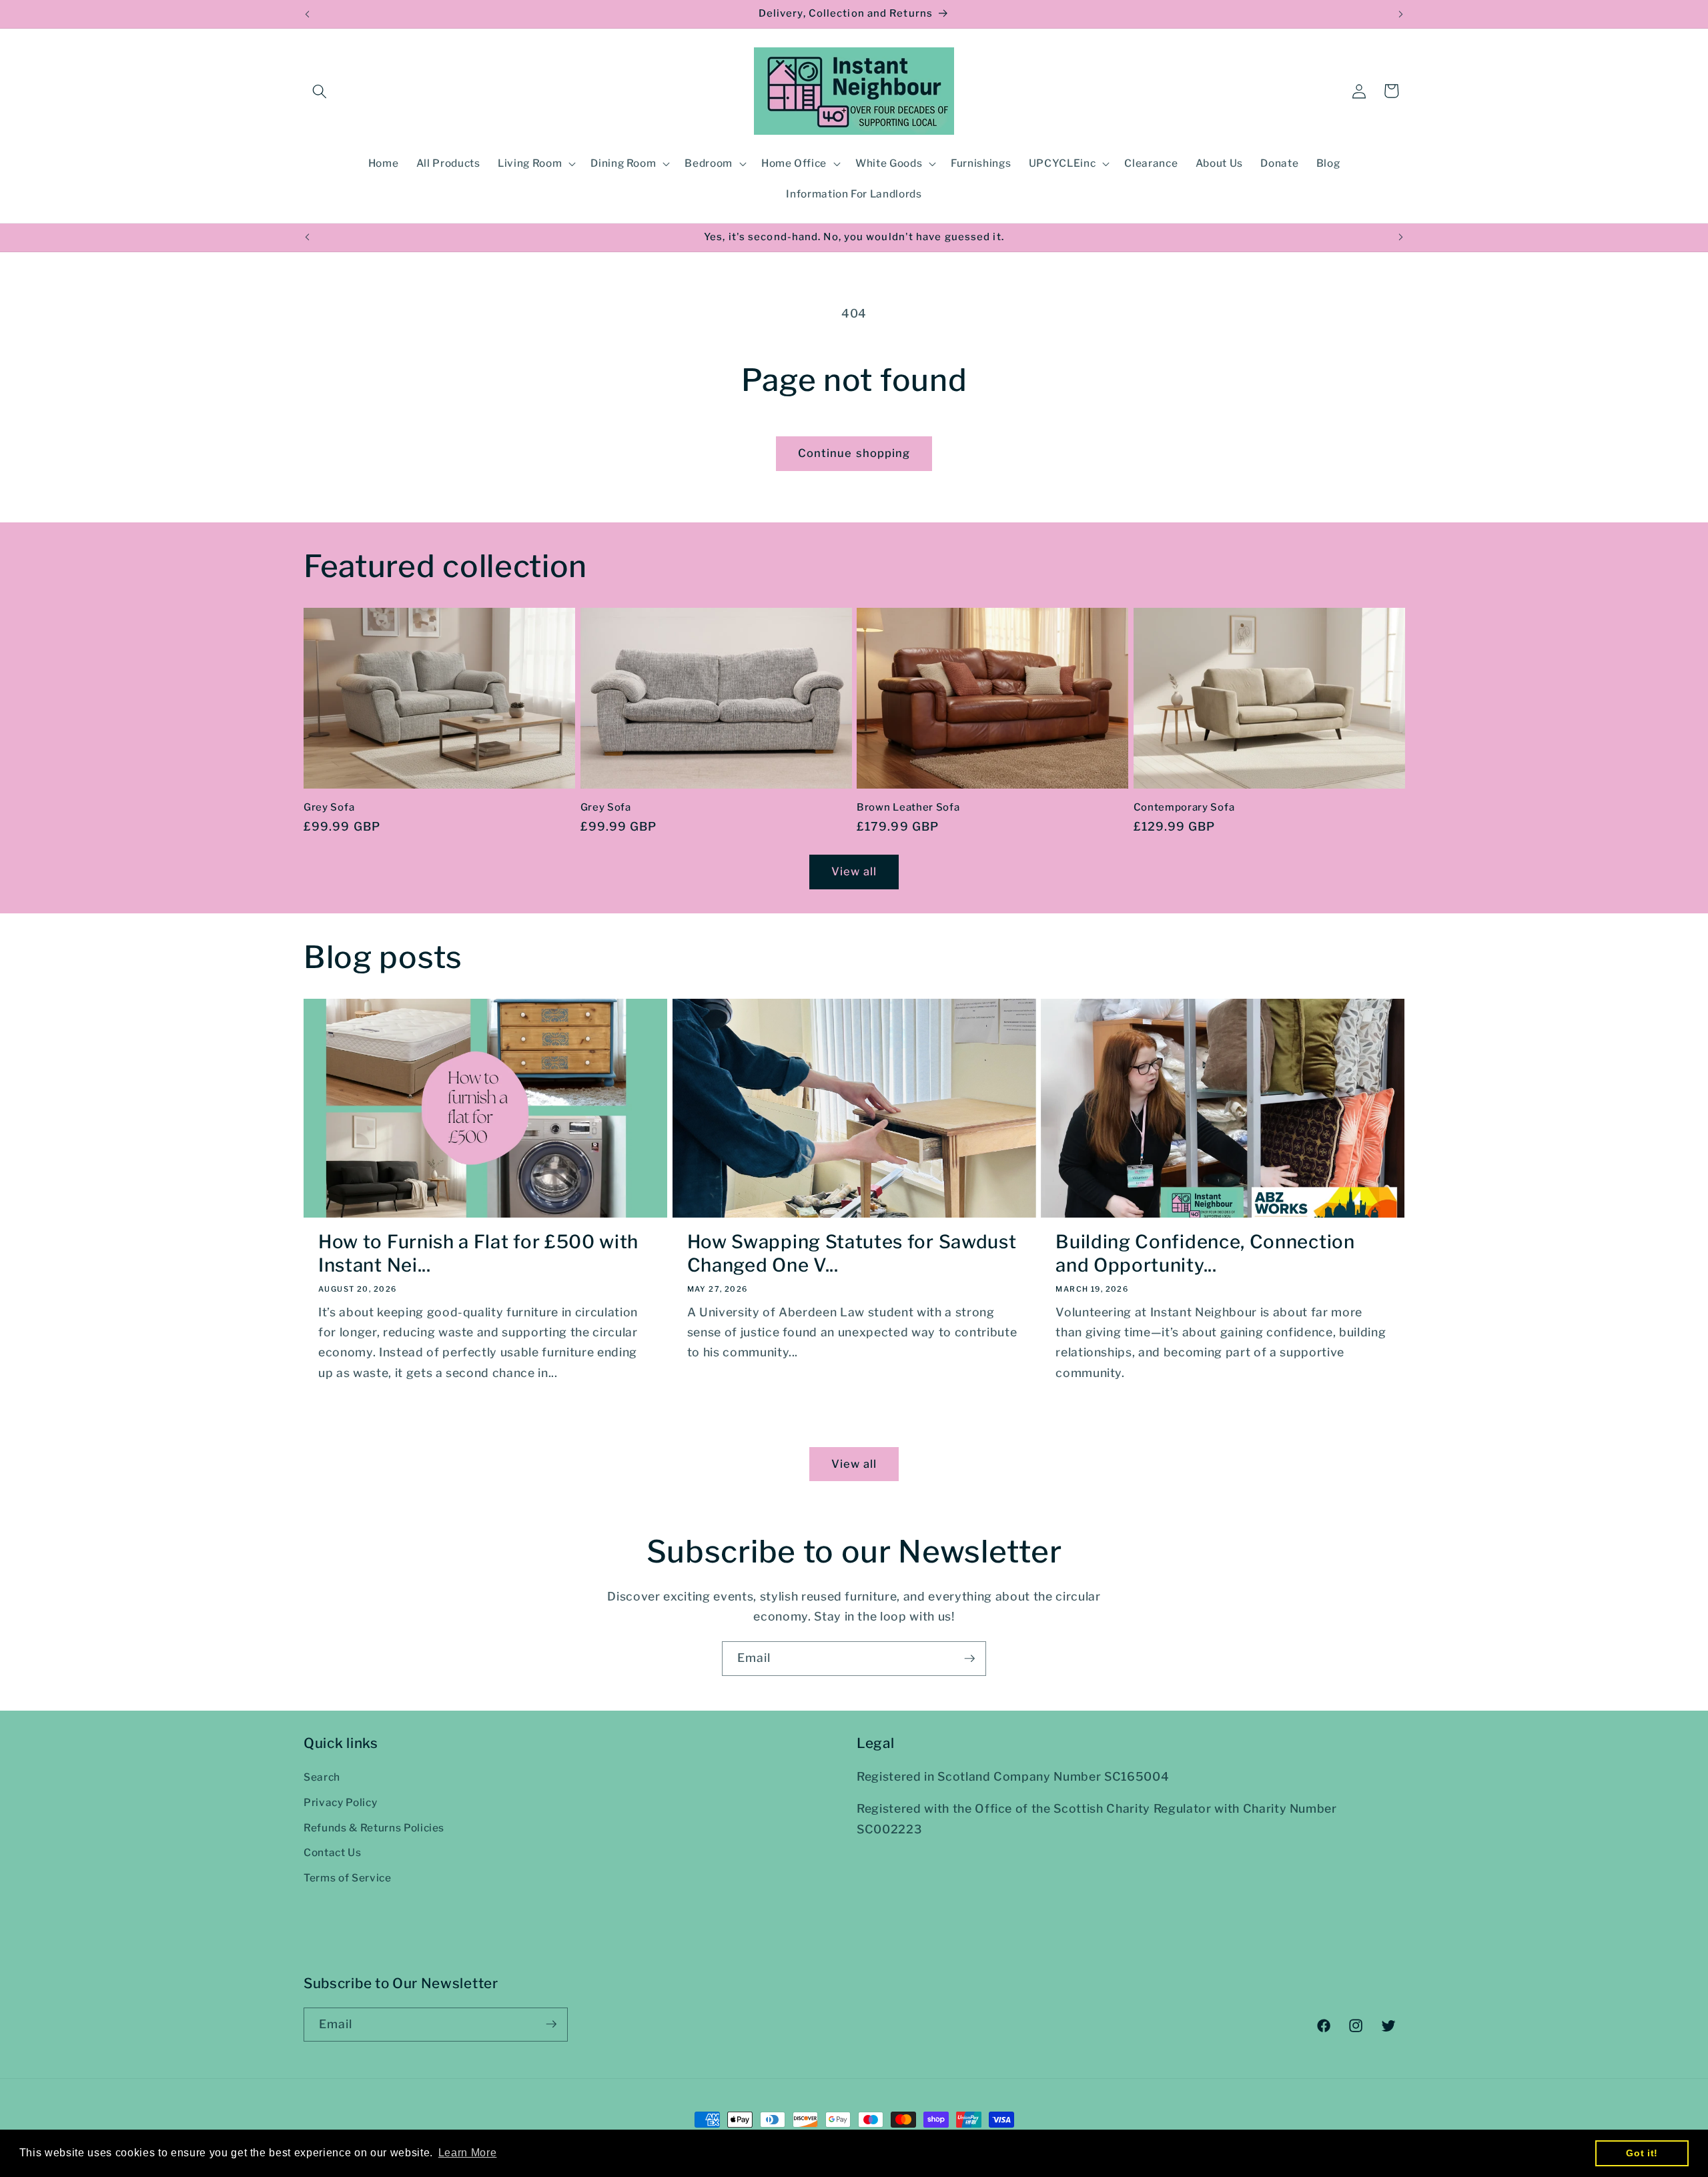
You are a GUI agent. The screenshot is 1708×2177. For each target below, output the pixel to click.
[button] (320, 91)
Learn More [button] (468, 2153)
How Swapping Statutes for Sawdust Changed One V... (852, 1254)
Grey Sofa (329, 807)
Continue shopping (854, 453)
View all (854, 871)
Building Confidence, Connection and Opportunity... (1205, 1254)
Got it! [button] (1642, 2153)
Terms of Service (348, 1878)
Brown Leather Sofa (908, 807)
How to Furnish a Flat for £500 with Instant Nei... (478, 1254)
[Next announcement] (1401, 14)
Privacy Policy (340, 1802)
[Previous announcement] (308, 14)
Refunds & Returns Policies (374, 1828)
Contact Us (333, 1852)
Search (322, 1777)
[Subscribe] (969, 1659)
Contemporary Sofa (1184, 807)
